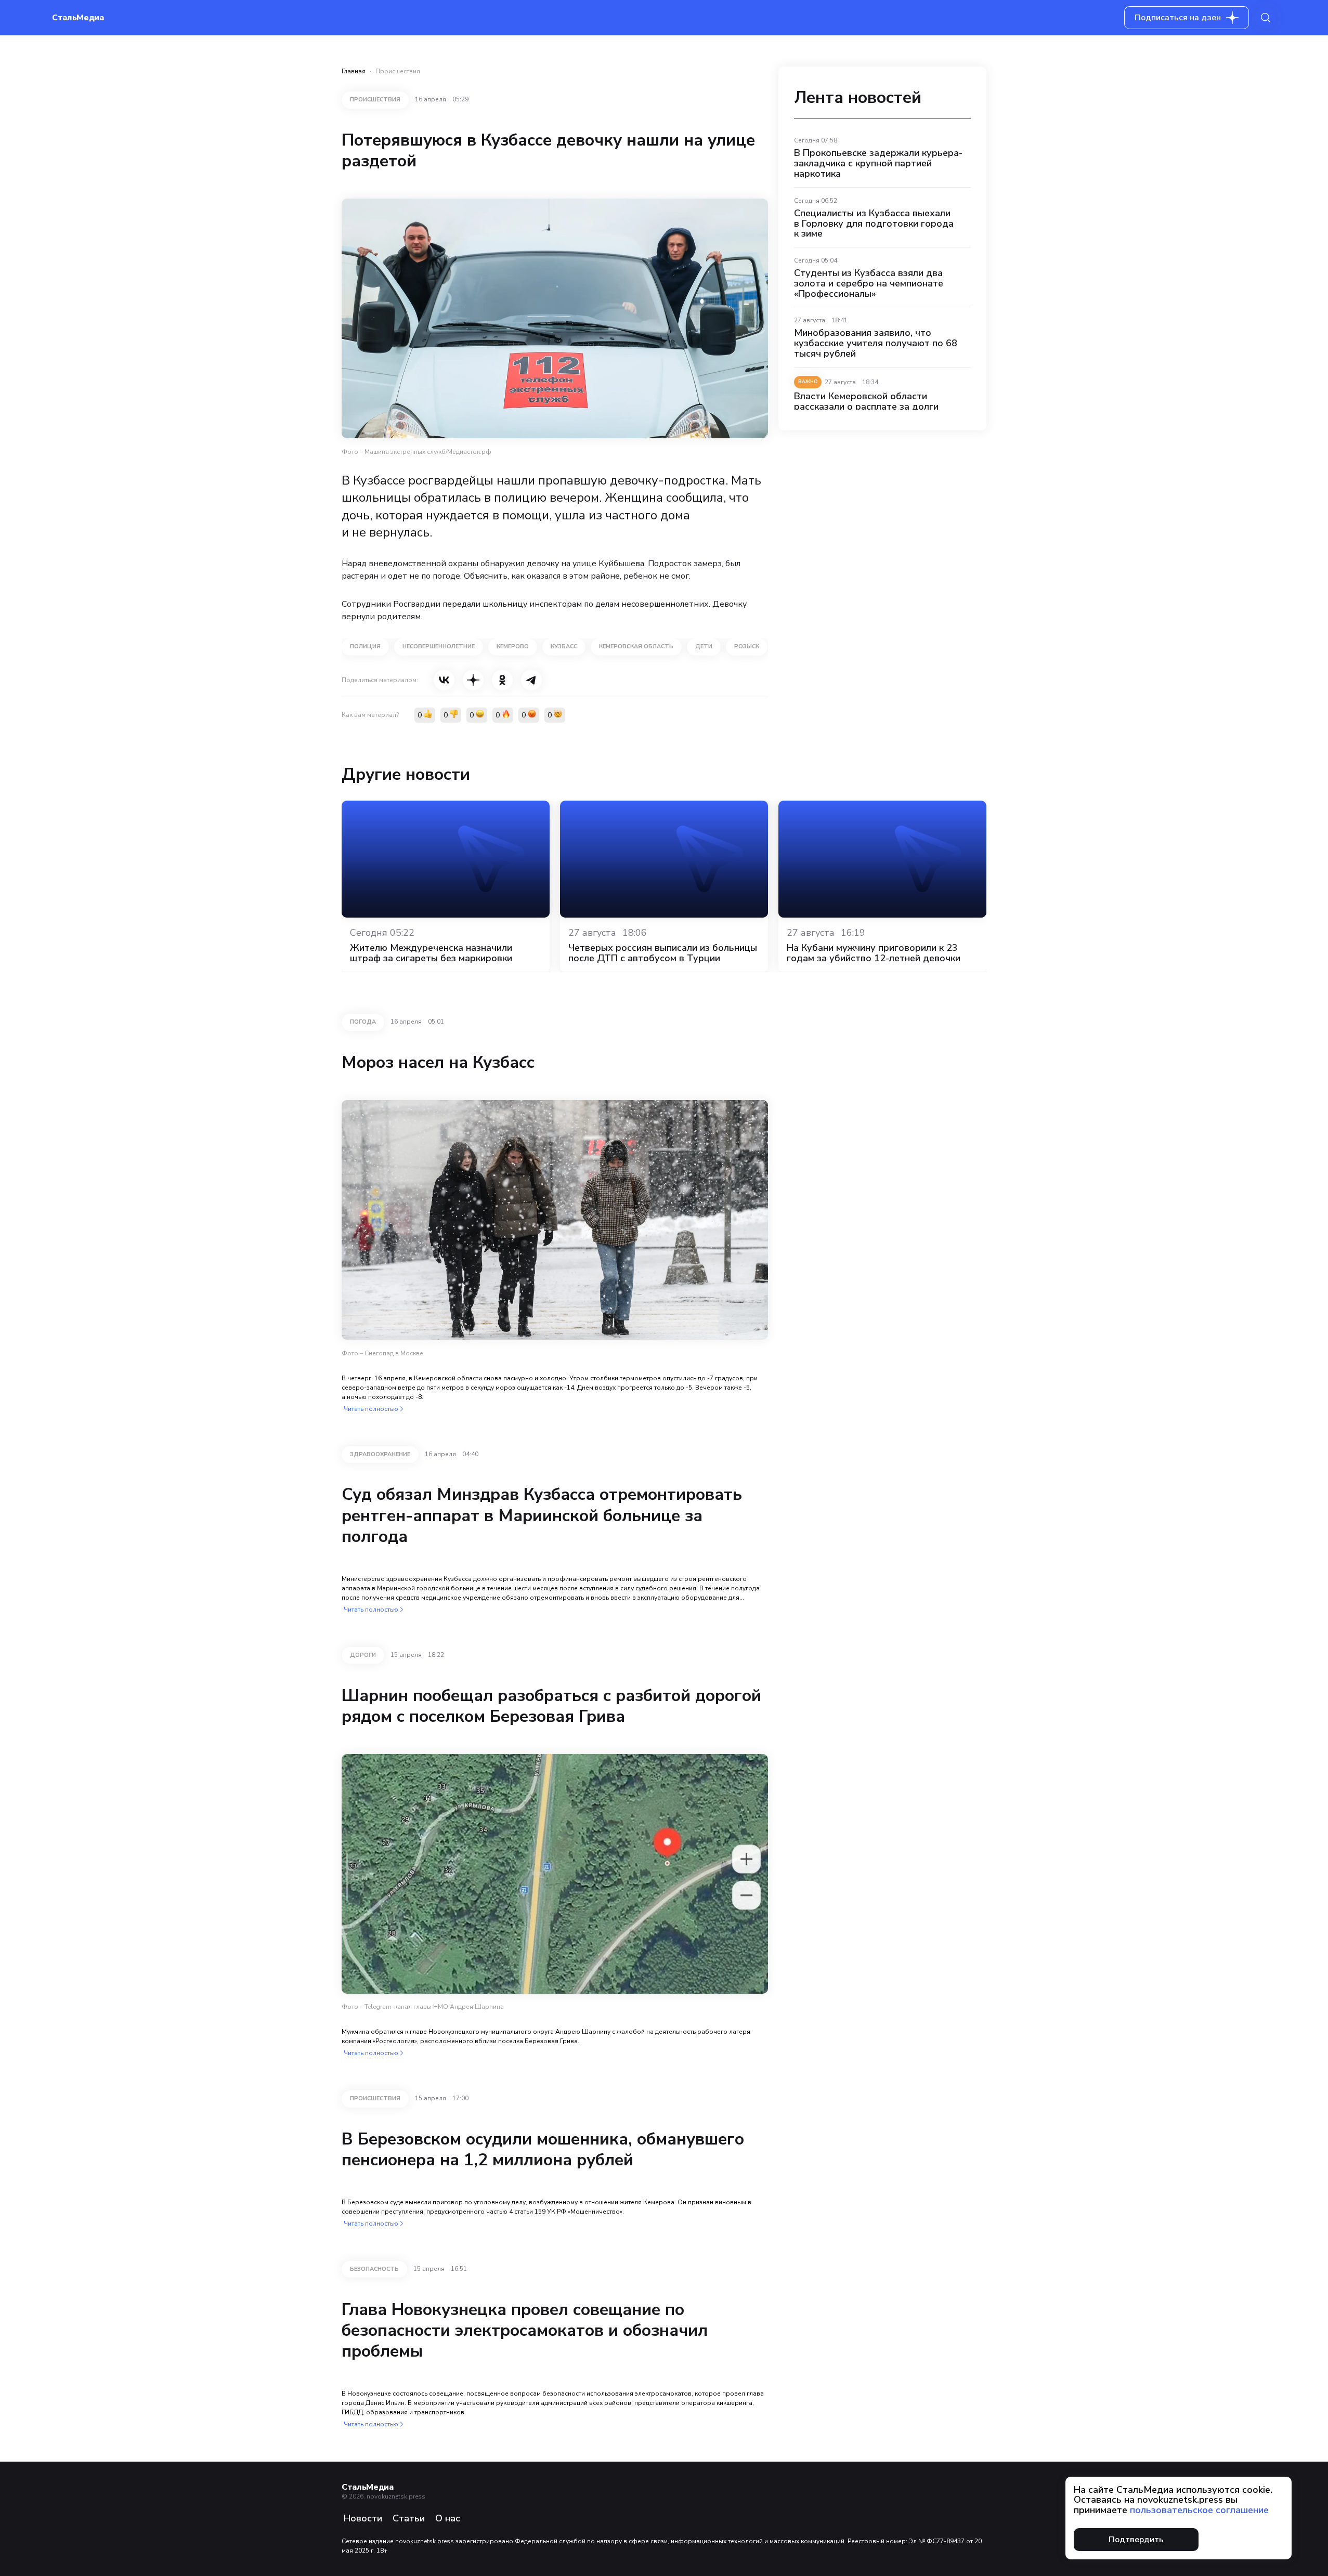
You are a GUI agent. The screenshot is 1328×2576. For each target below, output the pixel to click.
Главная (354, 71)
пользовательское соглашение (1199, 2510)
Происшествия (398, 71)
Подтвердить (1136, 2540)
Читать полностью (371, 1409)
